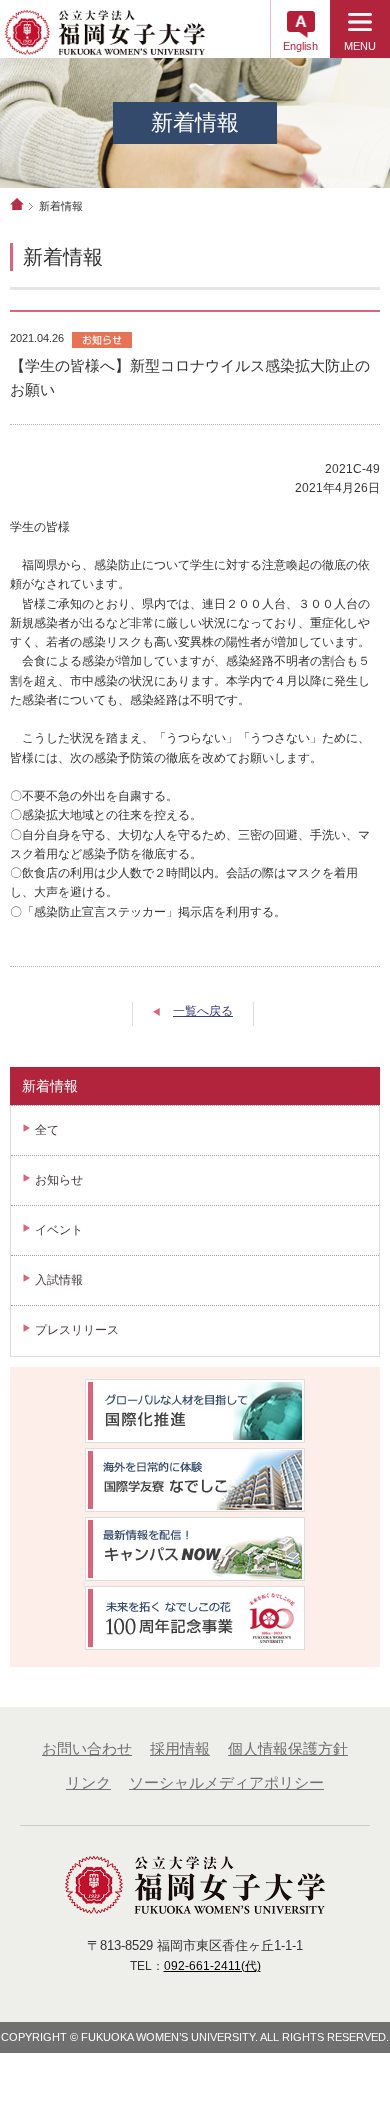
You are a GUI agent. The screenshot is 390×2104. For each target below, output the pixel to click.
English (300, 46)
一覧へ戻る (203, 1011)
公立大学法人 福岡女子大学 (105, 39)
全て (47, 1130)
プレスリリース (77, 1330)
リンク (88, 1782)
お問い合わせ (87, 1748)
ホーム (17, 204)
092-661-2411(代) (212, 1966)
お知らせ (59, 1180)
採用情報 (180, 1748)
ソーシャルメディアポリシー (226, 1782)
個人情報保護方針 (288, 1748)
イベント (59, 1230)
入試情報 (59, 1280)
